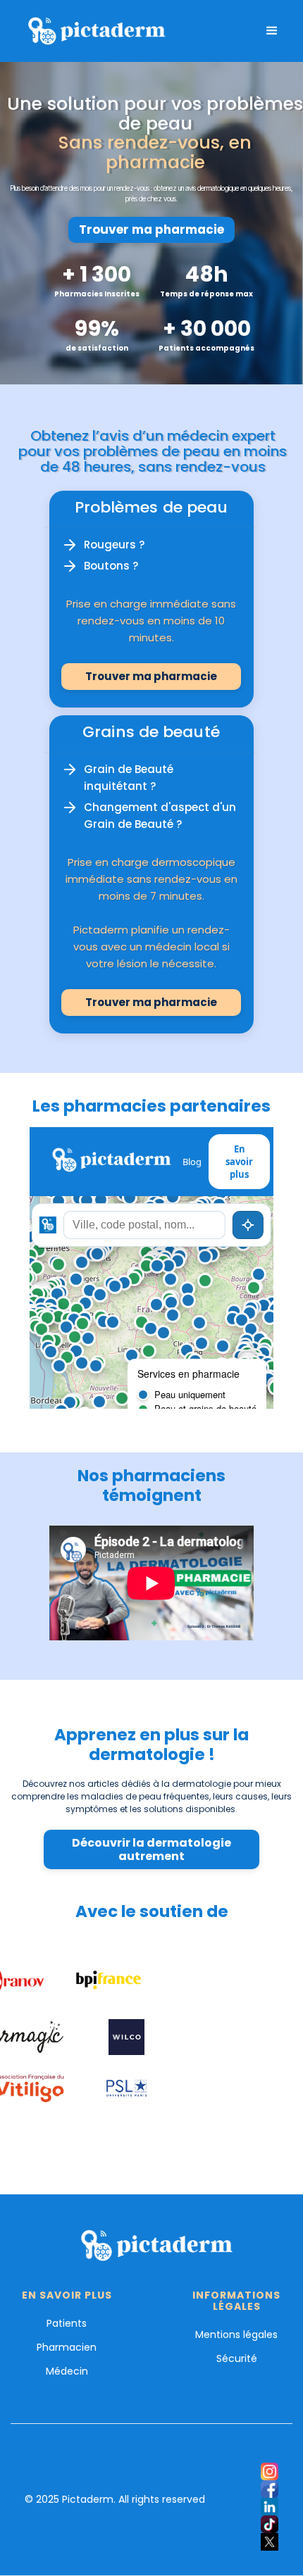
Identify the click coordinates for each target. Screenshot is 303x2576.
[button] (272, 31)
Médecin (67, 2371)
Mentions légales (236, 2335)
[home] (92, 31)
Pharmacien (67, 2347)
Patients (67, 2323)
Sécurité (237, 2358)
